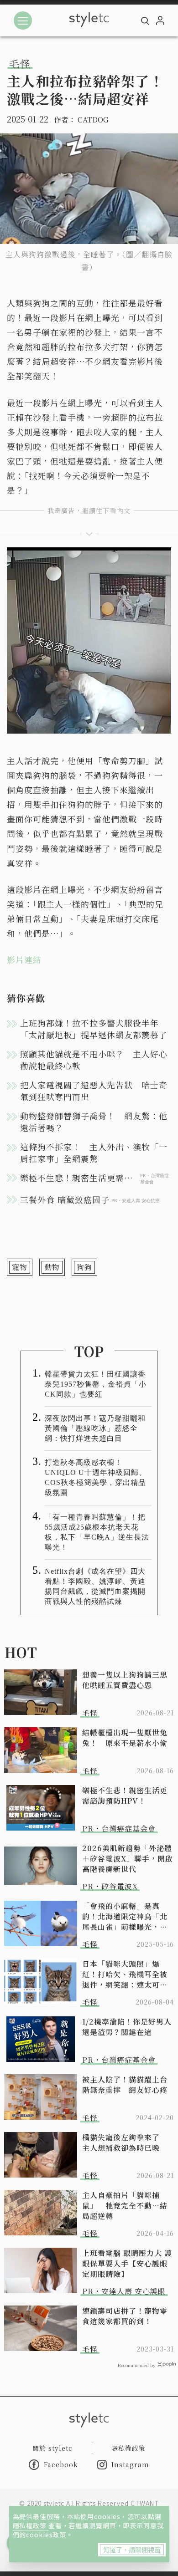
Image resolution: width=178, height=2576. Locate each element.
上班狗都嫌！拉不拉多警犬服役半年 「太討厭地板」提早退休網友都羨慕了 (94, 1029)
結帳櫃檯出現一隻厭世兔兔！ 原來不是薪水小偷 (125, 1738)
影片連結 (24, 959)
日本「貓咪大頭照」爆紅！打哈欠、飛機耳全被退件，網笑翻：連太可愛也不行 (125, 1974)
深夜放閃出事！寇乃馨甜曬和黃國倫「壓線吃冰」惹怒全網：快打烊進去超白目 (95, 1428)
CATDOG (93, 120)
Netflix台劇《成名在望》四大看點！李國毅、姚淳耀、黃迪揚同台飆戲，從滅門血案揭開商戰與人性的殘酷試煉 (95, 1586)
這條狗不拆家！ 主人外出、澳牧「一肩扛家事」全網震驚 (94, 1153)
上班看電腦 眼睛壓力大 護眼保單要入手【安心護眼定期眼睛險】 (127, 2263)
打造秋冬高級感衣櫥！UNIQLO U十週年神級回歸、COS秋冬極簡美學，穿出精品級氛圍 (96, 1477)
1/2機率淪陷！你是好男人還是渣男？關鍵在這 (127, 2027)
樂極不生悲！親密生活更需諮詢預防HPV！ (125, 1796)
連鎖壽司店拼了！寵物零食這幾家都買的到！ (125, 2316)
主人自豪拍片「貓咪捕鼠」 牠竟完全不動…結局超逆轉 (125, 2206)
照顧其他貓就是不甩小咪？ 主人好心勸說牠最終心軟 (94, 1060)
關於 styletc (52, 2448)
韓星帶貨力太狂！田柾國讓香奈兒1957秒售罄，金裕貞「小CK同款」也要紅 (96, 1384)
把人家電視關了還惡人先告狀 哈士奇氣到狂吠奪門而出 (94, 1091)
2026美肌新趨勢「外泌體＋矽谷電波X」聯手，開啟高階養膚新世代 (128, 1859)
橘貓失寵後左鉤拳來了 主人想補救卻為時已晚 (125, 2142)
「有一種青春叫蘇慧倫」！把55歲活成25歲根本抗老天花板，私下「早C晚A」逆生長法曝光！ (97, 1532)
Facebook (61, 2464)
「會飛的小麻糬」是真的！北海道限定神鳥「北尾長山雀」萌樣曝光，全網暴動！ (125, 1916)
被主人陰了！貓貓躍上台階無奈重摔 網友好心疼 (125, 2085)
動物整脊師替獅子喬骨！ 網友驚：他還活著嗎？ (94, 1122)
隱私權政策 (31, 2525)
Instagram (130, 2464)
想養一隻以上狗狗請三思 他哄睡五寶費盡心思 (128, 1680)
